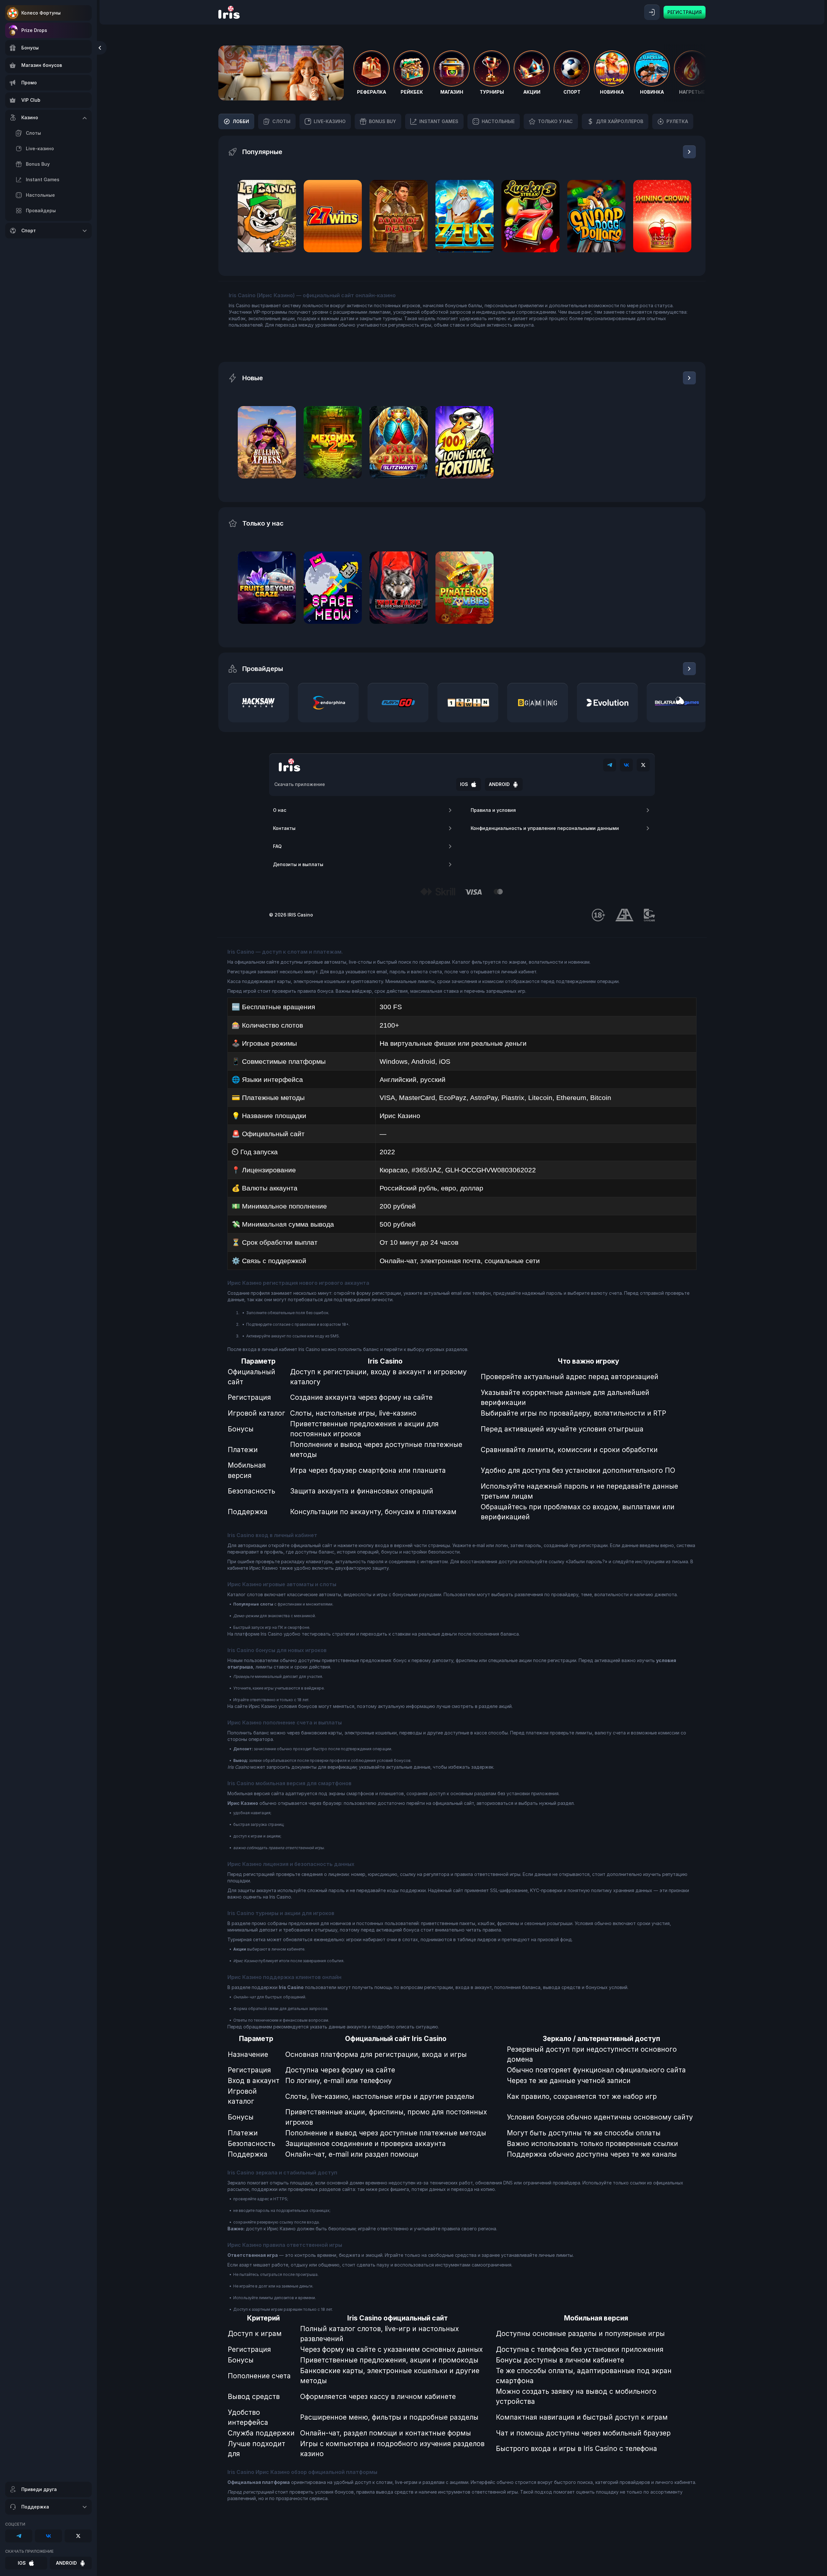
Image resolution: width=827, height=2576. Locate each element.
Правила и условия (493, 810)
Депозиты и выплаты (298, 864)
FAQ (277, 846)
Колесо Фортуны (41, 13)
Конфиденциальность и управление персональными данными (545, 828)
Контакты (284, 828)
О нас (280, 810)
